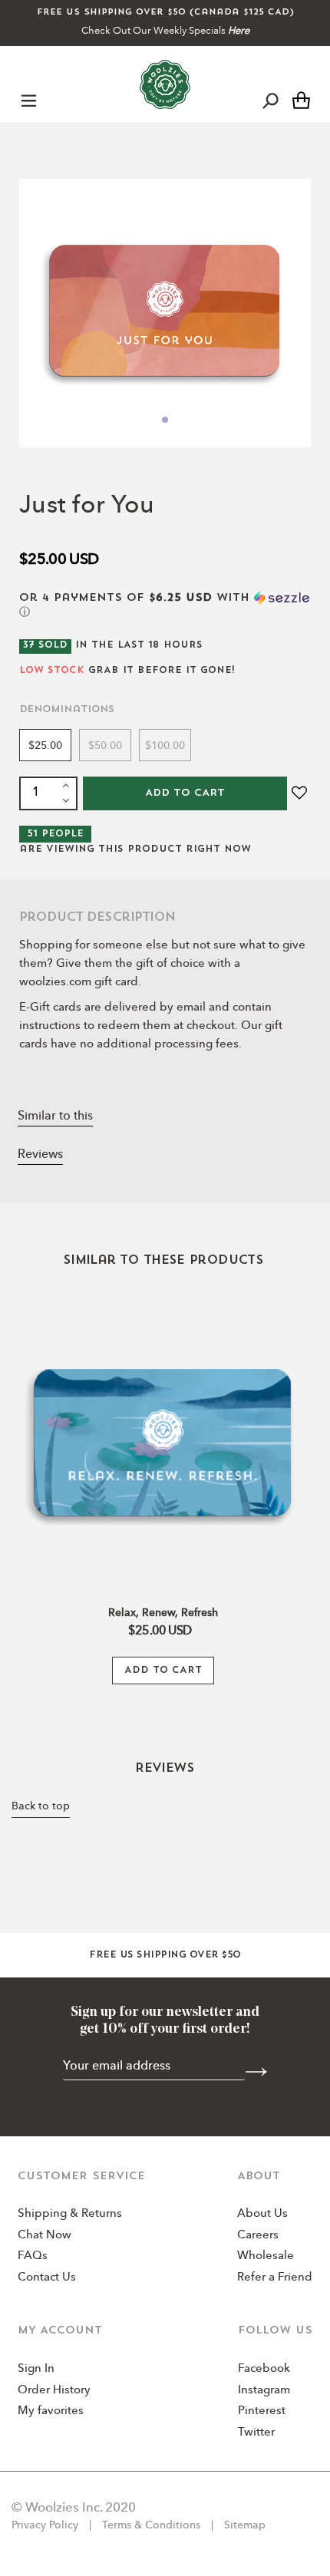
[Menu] (29, 100)
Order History (54, 2391)
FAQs (33, 2256)
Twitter (256, 2433)
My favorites (51, 2411)
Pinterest (262, 2411)
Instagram (264, 2391)
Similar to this (55, 1116)
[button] (165, 605)
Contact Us (47, 2278)
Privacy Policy (46, 2525)
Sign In (36, 2369)
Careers (258, 2236)
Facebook (264, 2369)
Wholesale (266, 2256)
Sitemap (243, 2525)
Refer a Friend (275, 2278)
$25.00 (45, 746)
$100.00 (165, 746)
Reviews (40, 1155)
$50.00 (105, 746)
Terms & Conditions (151, 2525)
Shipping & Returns (70, 2214)
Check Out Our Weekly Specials (165, 31)
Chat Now (45, 2236)
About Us (262, 2214)
